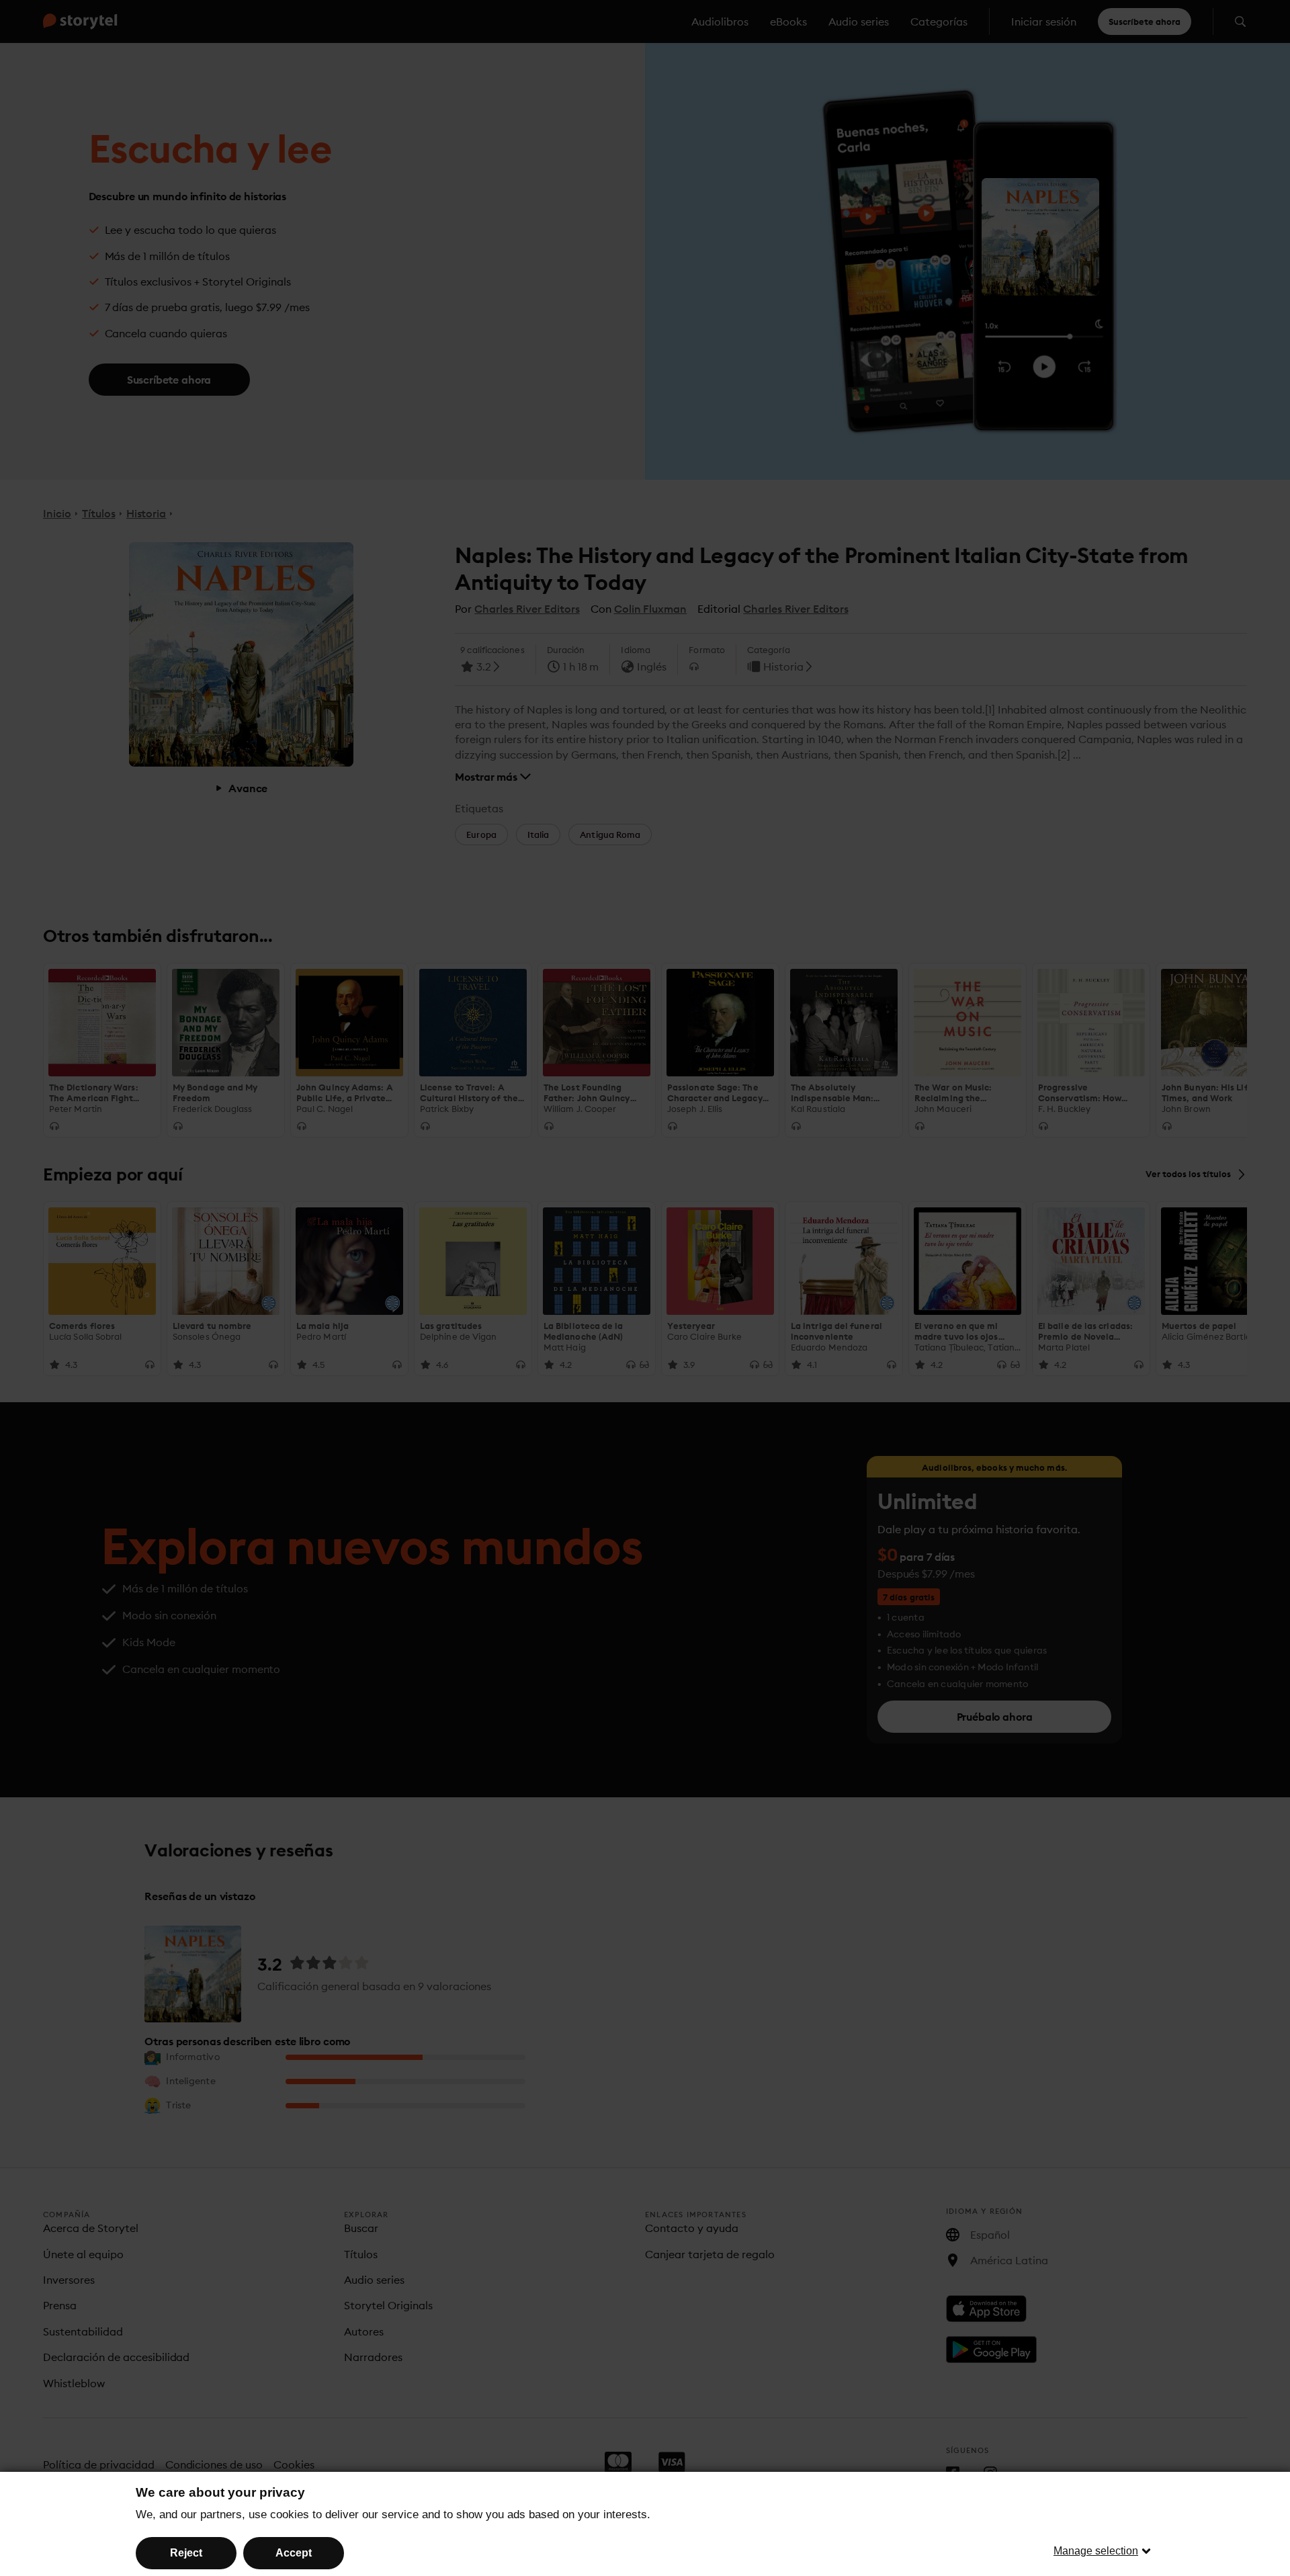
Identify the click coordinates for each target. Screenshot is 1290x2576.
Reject (186, 2553)
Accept (294, 2553)
